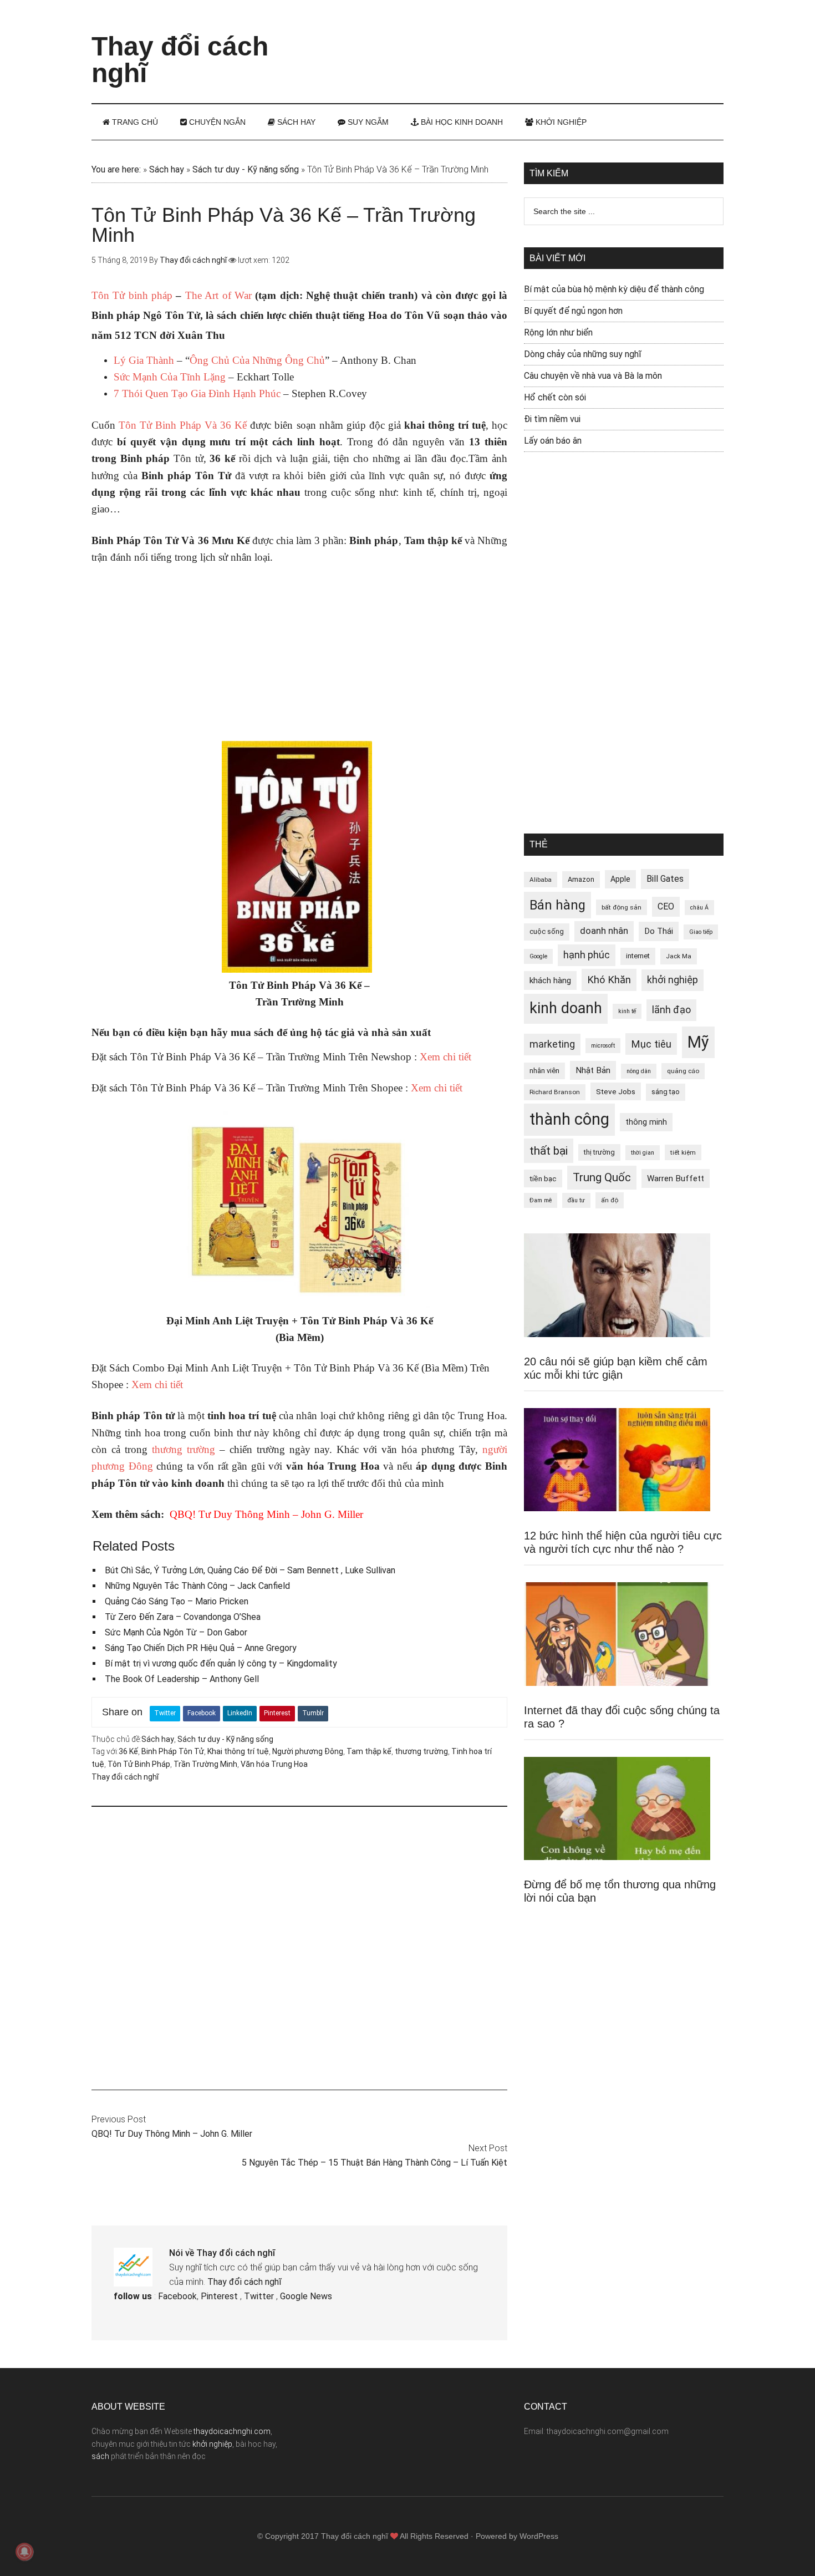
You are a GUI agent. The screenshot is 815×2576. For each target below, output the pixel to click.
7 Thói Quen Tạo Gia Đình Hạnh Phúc (197, 393)
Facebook (202, 1713)
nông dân (639, 1071)
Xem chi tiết (445, 1057)
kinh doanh (566, 1008)
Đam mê (541, 1200)
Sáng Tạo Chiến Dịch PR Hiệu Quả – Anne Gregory (201, 1648)
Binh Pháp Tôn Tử (173, 1751)
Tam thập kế (369, 1751)
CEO (666, 906)
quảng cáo (683, 1071)
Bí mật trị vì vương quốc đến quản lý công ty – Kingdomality (221, 1663)
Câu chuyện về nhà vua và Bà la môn (593, 376)
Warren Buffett (676, 1178)
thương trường (184, 1449)
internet (638, 956)
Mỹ (698, 1042)
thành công (569, 1119)
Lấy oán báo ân (553, 441)
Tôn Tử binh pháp (132, 295)
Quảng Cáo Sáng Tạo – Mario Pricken (177, 1601)
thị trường (599, 1152)
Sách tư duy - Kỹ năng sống (246, 169)
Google (538, 956)
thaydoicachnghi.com (232, 2431)
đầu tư (576, 1200)
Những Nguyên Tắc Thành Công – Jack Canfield (197, 1586)
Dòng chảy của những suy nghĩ (583, 354)
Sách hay (167, 169)
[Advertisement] (522, 42)
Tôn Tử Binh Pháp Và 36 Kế (183, 425)
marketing (552, 1044)
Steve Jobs (616, 1091)
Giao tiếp (701, 932)
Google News (306, 2296)
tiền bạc (543, 1178)
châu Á (699, 908)
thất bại (549, 1150)
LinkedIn (240, 1713)
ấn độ (610, 1200)
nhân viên (544, 1071)
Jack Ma (679, 956)
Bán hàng (557, 905)
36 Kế (128, 1751)
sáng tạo (666, 1092)
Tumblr (313, 1713)
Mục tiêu (651, 1044)
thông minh (646, 1122)
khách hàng (550, 980)
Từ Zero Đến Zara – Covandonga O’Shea (183, 1617)
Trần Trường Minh (205, 1764)
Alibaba (541, 880)
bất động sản (622, 907)
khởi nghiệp (673, 980)
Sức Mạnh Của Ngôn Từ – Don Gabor (176, 1632)
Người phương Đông (308, 1751)
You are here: (116, 169)
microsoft (603, 1046)
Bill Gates (665, 879)
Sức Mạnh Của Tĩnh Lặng (170, 377)
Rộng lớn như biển (558, 332)
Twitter (165, 1713)
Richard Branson (555, 1092)
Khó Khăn (609, 980)
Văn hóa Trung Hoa (274, 1764)
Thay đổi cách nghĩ (180, 60)
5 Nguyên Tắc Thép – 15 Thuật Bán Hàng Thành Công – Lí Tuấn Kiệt (375, 2163)
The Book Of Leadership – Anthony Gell (182, 1679)
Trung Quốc (602, 1177)
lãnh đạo (671, 1010)
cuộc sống (547, 931)
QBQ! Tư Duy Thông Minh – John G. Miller (266, 1514)
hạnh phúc (587, 955)
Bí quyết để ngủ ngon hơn (573, 311)
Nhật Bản (593, 1070)
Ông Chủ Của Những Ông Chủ (257, 360)
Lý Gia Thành (144, 360)
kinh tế (627, 1011)
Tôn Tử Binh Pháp (139, 1764)
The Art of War (218, 295)
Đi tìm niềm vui (552, 419)
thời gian (643, 1153)
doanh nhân (604, 931)
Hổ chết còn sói (555, 397)
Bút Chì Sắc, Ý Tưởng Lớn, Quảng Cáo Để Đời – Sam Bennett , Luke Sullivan (250, 1570)
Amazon (581, 879)
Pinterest (277, 1713)
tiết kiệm (683, 1152)
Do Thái (659, 931)
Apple (620, 879)
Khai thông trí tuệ (238, 1751)
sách (100, 2456)
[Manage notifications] (24, 2552)
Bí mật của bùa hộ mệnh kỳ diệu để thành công (614, 289)
